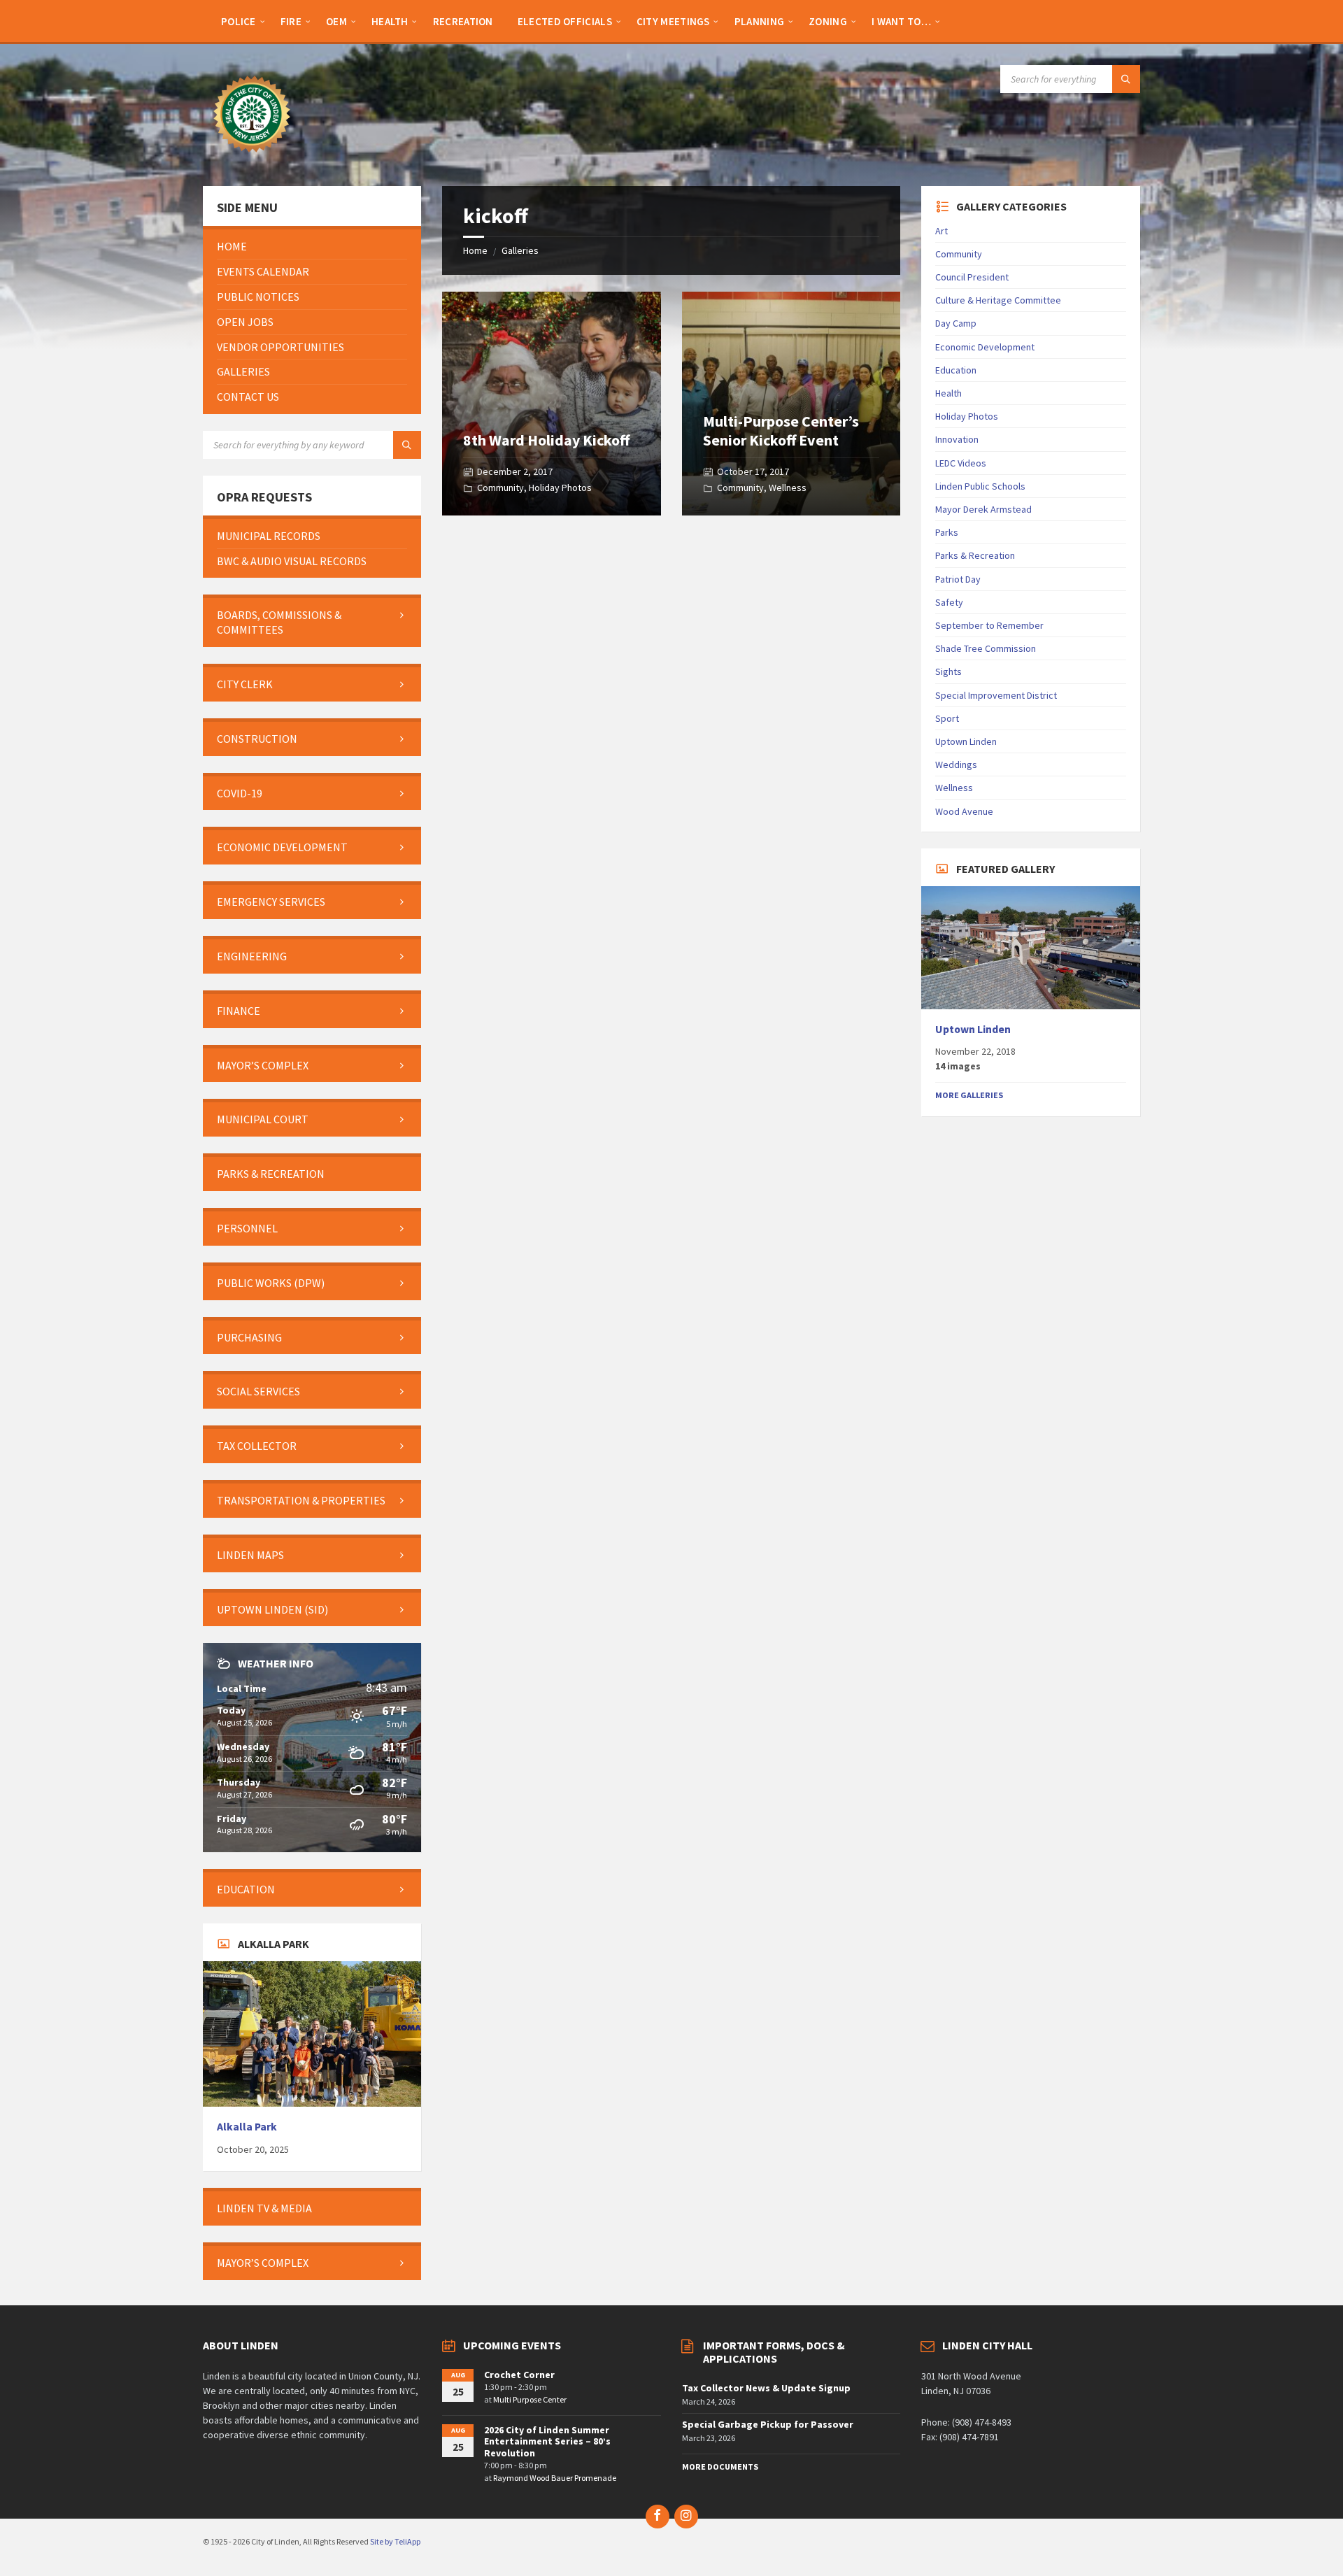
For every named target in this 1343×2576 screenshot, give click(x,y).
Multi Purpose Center (530, 2399)
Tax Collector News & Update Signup (766, 2388)
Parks (947, 532)
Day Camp (956, 323)
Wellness (788, 488)
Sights (948, 671)
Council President (972, 277)
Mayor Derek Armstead (983, 509)
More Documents (720, 2467)
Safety (949, 602)
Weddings (956, 764)
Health (948, 393)
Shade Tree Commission (986, 648)
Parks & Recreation (975, 555)
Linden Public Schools (980, 486)
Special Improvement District (996, 695)
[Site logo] (252, 159)
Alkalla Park (247, 2127)
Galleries (520, 250)
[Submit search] (1126, 79)
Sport (947, 718)
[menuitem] (239, 21)
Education (956, 370)
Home (475, 250)
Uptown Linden (966, 741)
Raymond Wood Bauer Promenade (555, 2478)
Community (500, 488)
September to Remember (989, 625)
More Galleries (969, 1095)
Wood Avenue (964, 811)
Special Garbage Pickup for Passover (768, 2424)
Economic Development (985, 347)
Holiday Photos (560, 488)
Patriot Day (958, 579)
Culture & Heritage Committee (998, 300)
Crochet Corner (519, 2375)
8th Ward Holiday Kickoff (546, 440)
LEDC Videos (961, 463)
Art (941, 231)
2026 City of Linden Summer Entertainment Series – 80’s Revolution (547, 2442)
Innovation (957, 439)
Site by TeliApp (395, 2541)
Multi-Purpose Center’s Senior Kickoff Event (781, 430)
